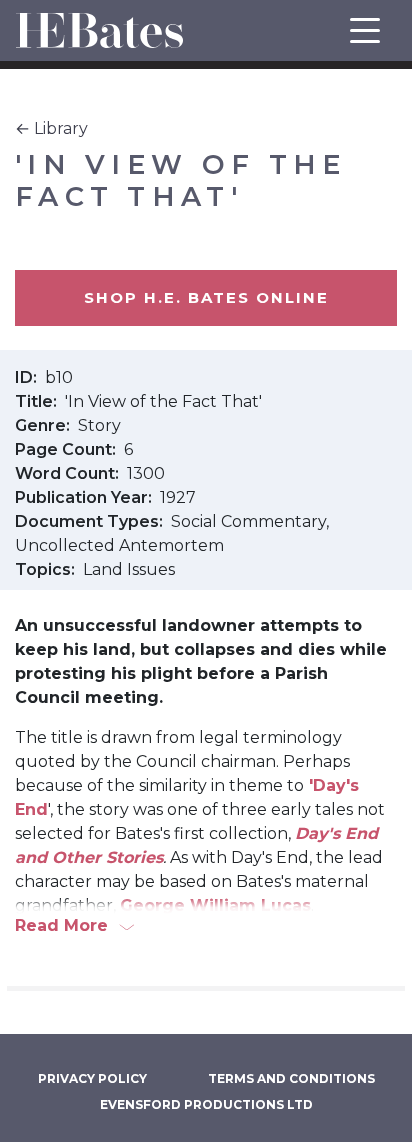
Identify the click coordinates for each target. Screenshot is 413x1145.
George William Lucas (215, 905)
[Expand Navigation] (365, 30)
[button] (206, 926)
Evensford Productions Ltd (206, 1104)
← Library (51, 128)
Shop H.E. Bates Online (206, 297)
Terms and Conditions (291, 1078)
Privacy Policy (92, 1078)
